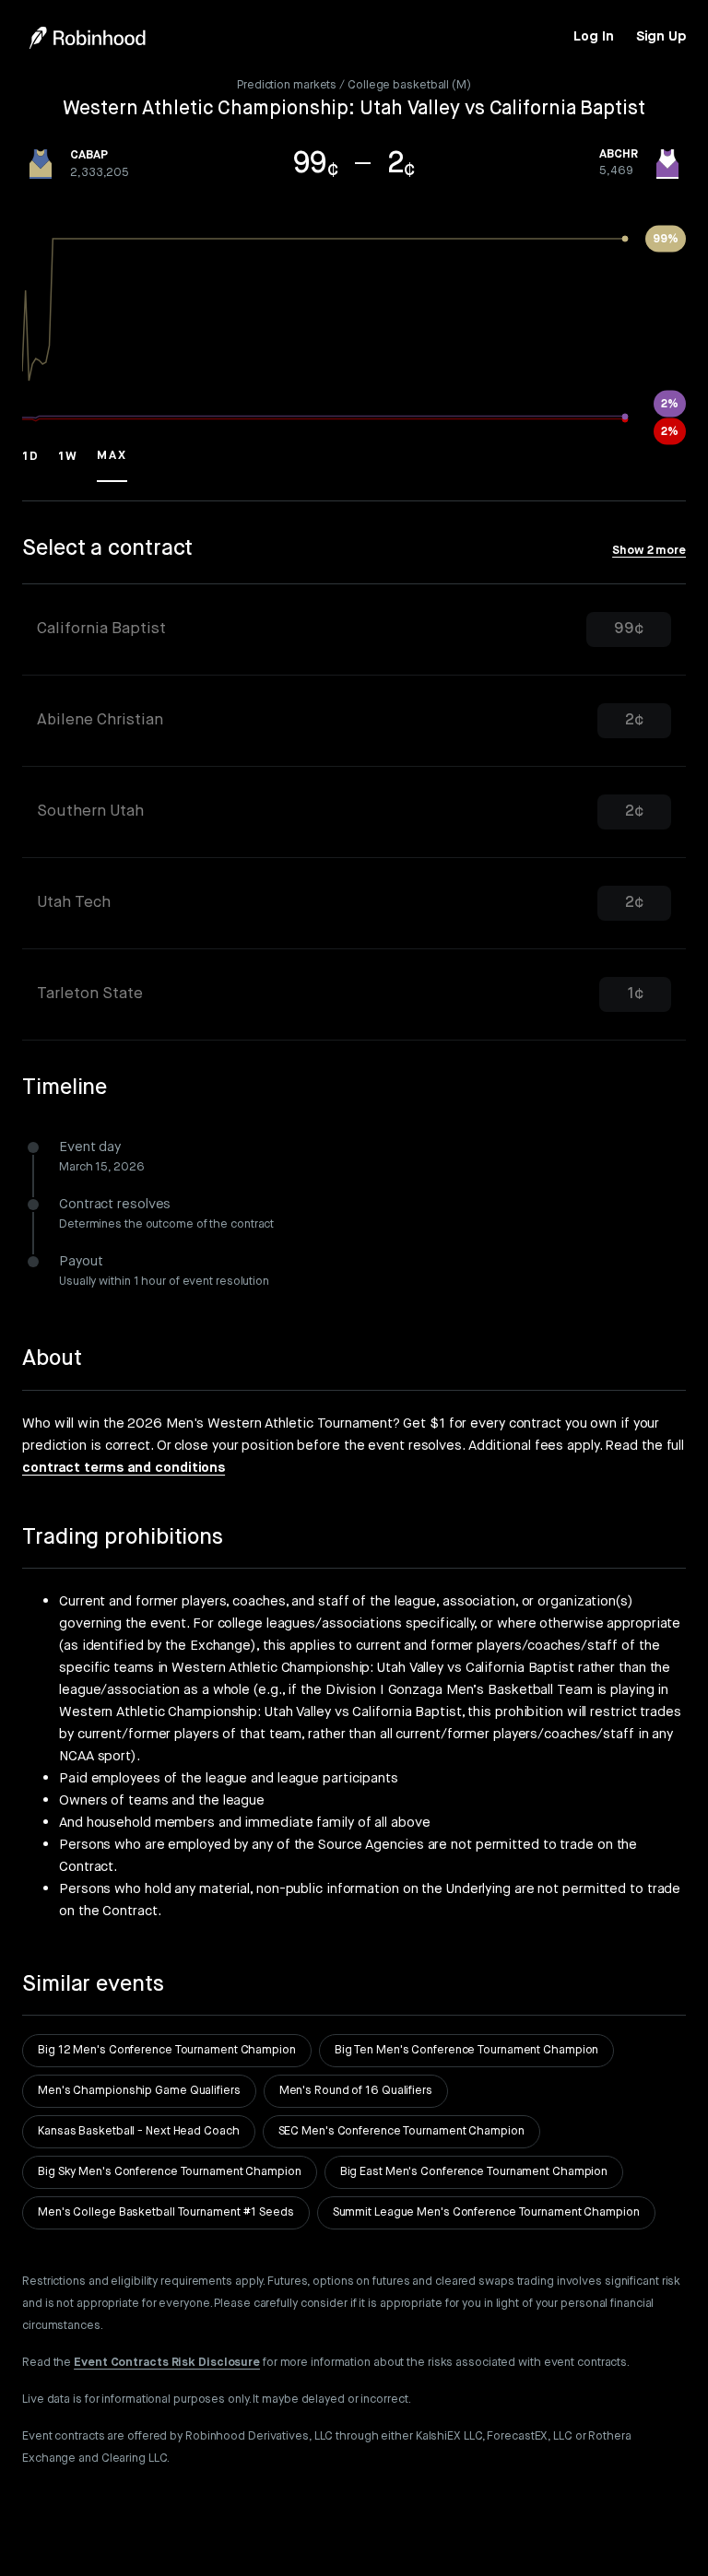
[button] (31, 465)
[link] (593, 37)
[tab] (354, 630)
